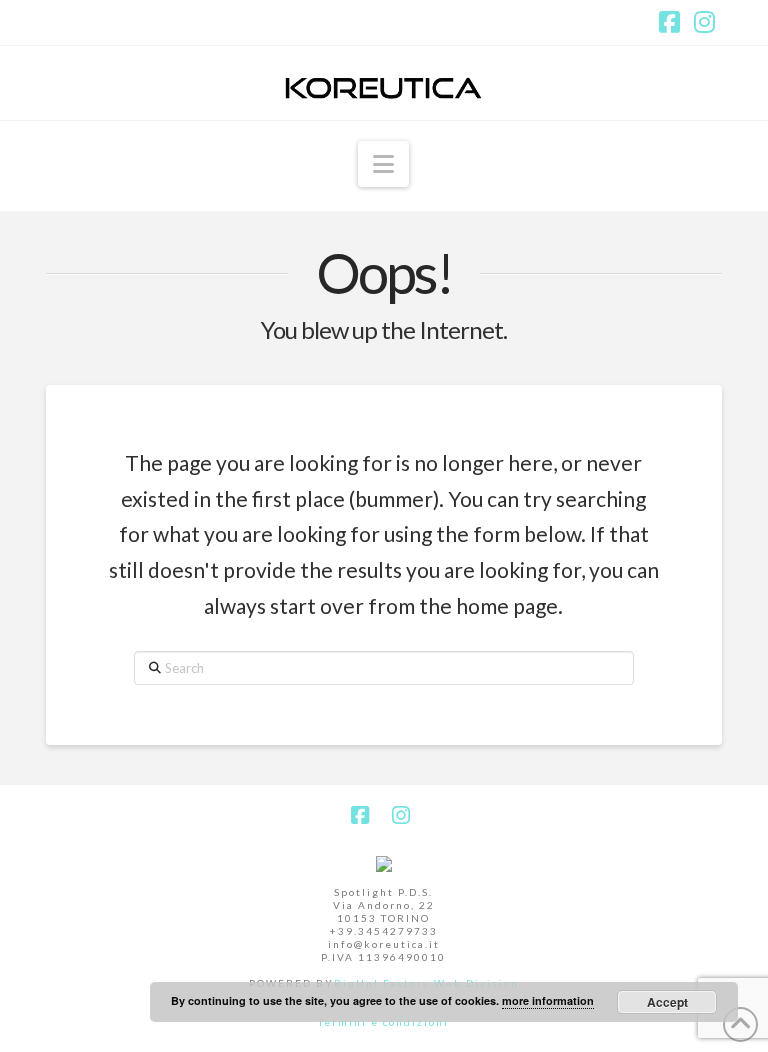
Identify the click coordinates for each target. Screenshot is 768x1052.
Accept (667, 1002)
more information (548, 1000)
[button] (383, 164)
